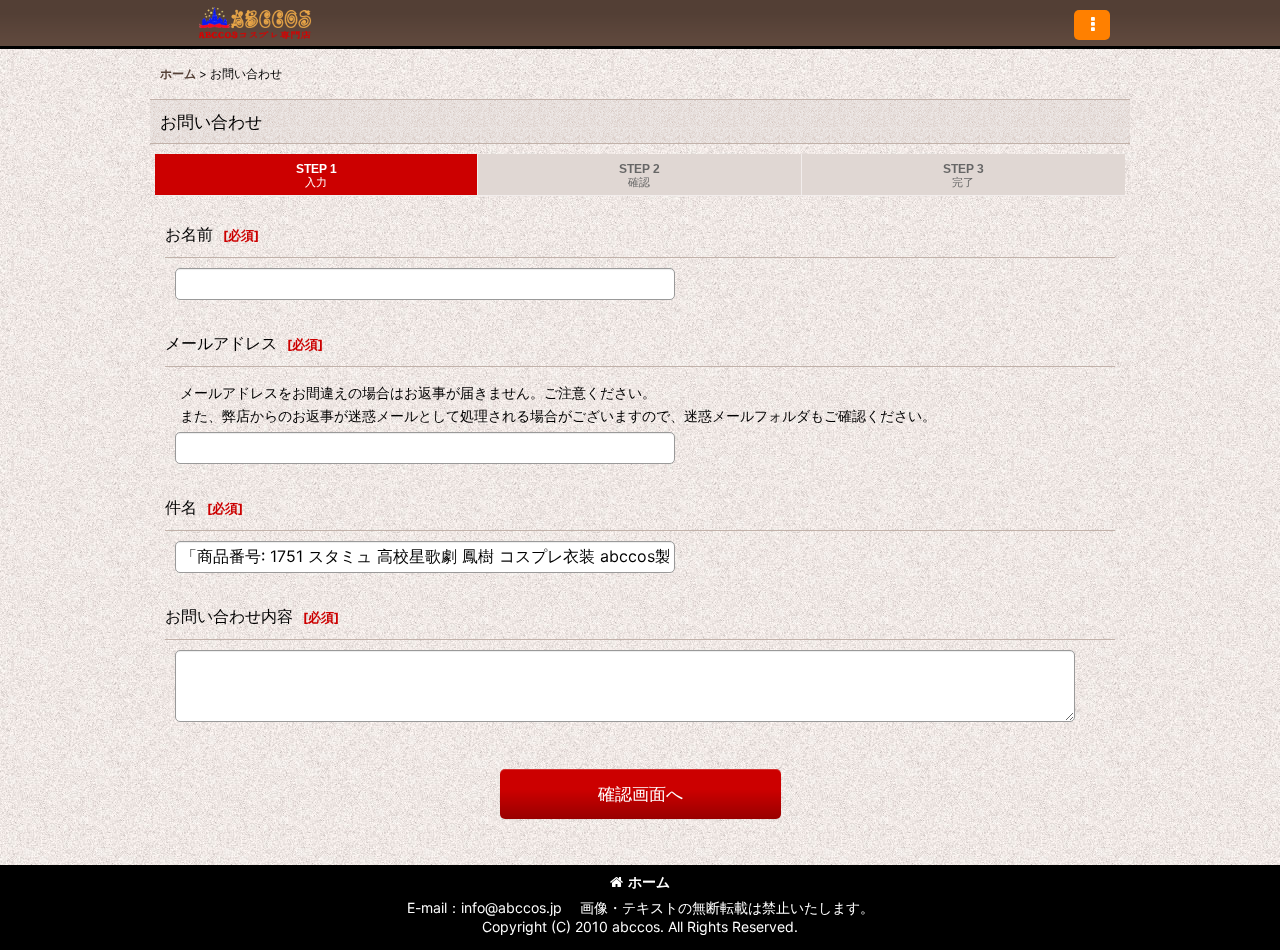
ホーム (649, 881)
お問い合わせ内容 (229, 616)
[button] (1092, 25)
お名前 (189, 234)
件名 (181, 507)
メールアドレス (221, 343)
